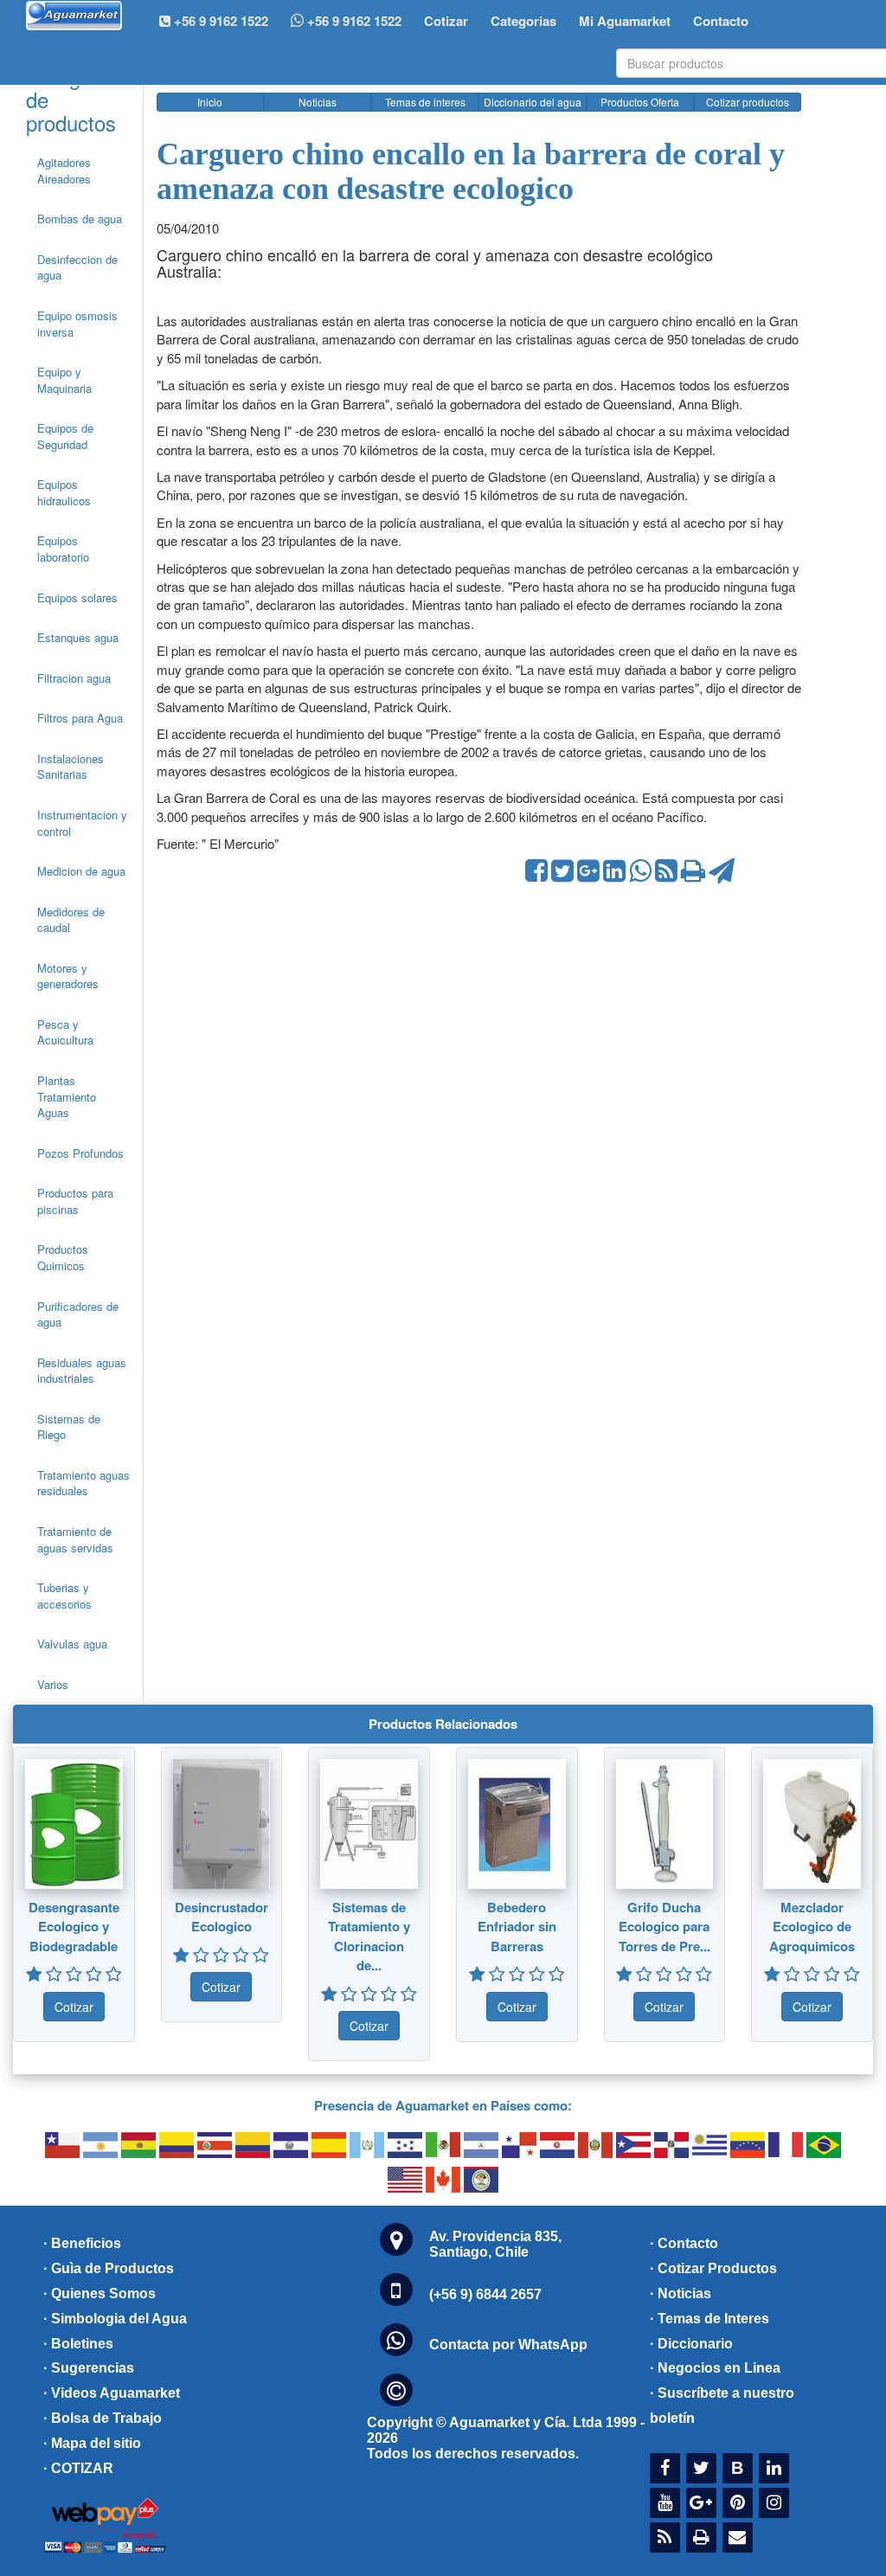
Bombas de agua (80, 218)
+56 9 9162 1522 (353, 21)
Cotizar (446, 21)
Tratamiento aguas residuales (83, 1483)
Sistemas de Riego (69, 1427)
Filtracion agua (74, 678)
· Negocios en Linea (715, 2368)
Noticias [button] (318, 102)
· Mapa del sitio (92, 2443)
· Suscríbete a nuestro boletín (722, 2406)
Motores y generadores (68, 976)
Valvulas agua (72, 1644)
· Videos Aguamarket (112, 2393)
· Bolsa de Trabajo (103, 2418)
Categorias (523, 21)
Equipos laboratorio (63, 549)
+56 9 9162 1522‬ (219, 21)
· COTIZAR (78, 2468)
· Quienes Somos (100, 2293)
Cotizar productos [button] (748, 102)
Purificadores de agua (78, 1314)
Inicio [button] (210, 102)
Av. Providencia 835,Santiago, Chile (495, 2244)
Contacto (721, 21)
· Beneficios (82, 2243)
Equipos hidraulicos (64, 492)
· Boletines (78, 2344)
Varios (53, 1684)
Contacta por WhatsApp (508, 2345)
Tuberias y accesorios (64, 1596)
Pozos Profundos (80, 1153)
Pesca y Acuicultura (65, 1032)
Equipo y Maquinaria (64, 380)
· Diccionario (691, 2344)
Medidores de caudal (71, 920)
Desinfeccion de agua (77, 267)
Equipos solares (77, 597)
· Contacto (684, 2243)
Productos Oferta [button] (640, 102)
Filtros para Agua (80, 718)
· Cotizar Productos (713, 2268)
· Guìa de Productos (109, 2268)
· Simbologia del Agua (115, 2319)
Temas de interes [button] (425, 102)
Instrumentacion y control (82, 823)
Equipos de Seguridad (65, 436)
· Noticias (681, 2293)
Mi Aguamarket (625, 21)
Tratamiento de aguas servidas (75, 1539)
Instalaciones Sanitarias (71, 767)
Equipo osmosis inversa (77, 324)
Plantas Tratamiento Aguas (67, 1096)
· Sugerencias (89, 2368)
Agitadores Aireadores (64, 170)
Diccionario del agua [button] (533, 102)
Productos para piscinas (75, 1201)
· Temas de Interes (709, 2319)
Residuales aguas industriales (82, 1371)
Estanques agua (78, 637)
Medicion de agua (81, 871)
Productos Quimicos (63, 1257)
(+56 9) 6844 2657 (485, 2294)
